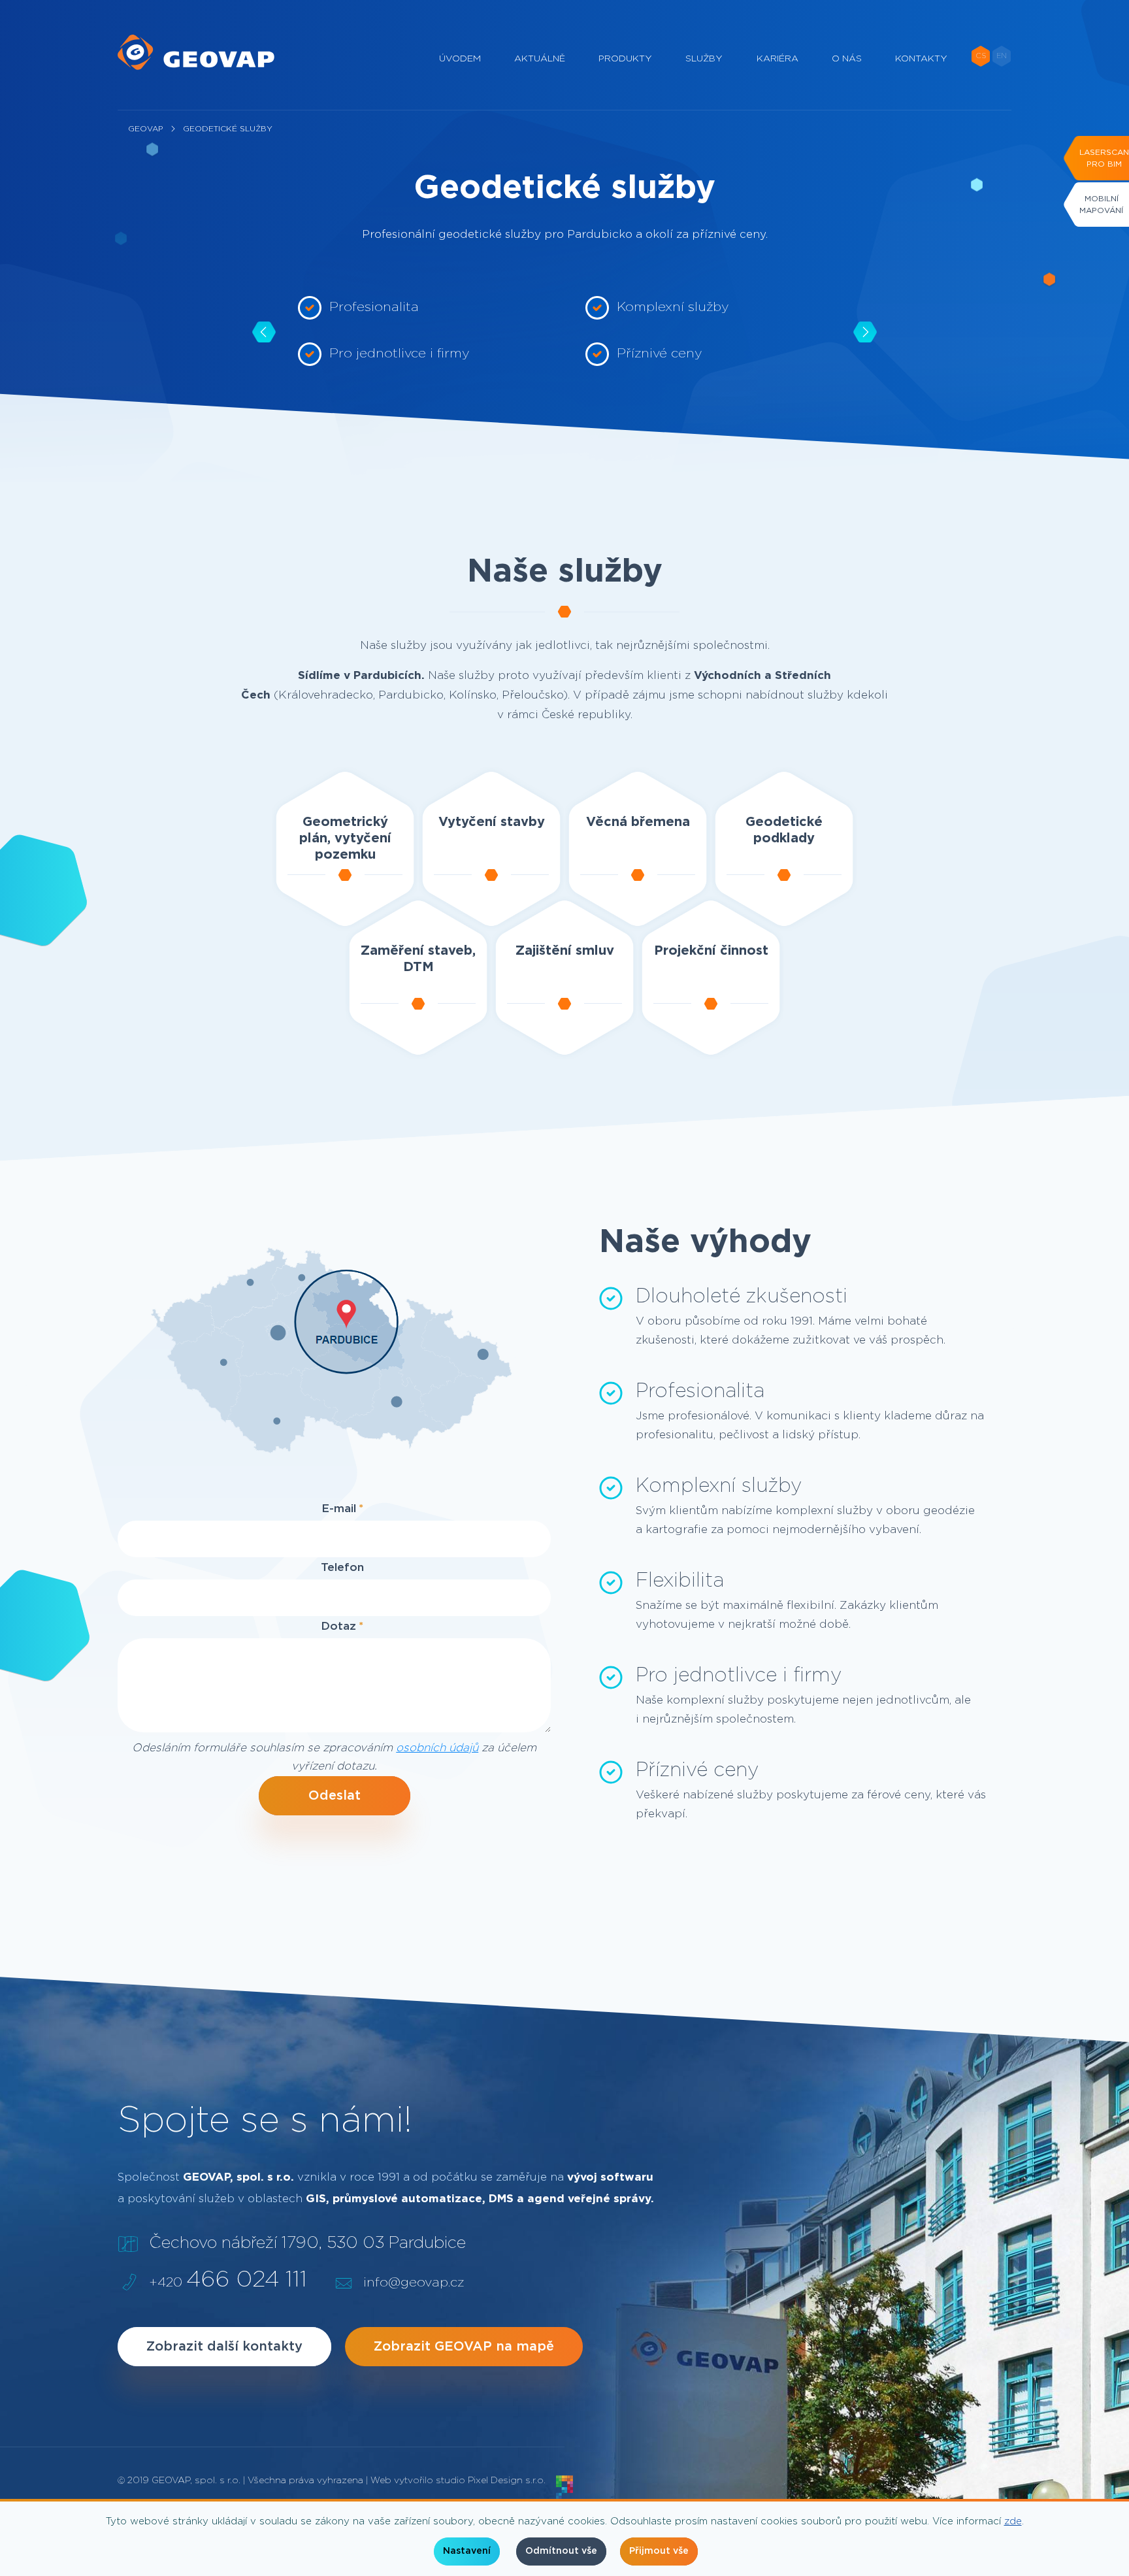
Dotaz (338, 1626)
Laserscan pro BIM (1104, 158)
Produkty (625, 59)
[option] (421, 332)
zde (1013, 2521)
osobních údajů (437, 1748)
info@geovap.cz (414, 2283)
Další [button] (865, 332)
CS (981, 56)
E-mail (339, 1509)
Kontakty (921, 59)
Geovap (145, 129)
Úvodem (460, 59)
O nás (847, 59)
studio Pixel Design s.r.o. (491, 2481)
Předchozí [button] (264, 332)
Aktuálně (540, 59)
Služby (704, 59)
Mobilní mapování (1101, 205)
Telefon (342, 1567)
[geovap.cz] (196, 52)
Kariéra (777, 59)
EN (1002, 56)
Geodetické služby (228, 129)
